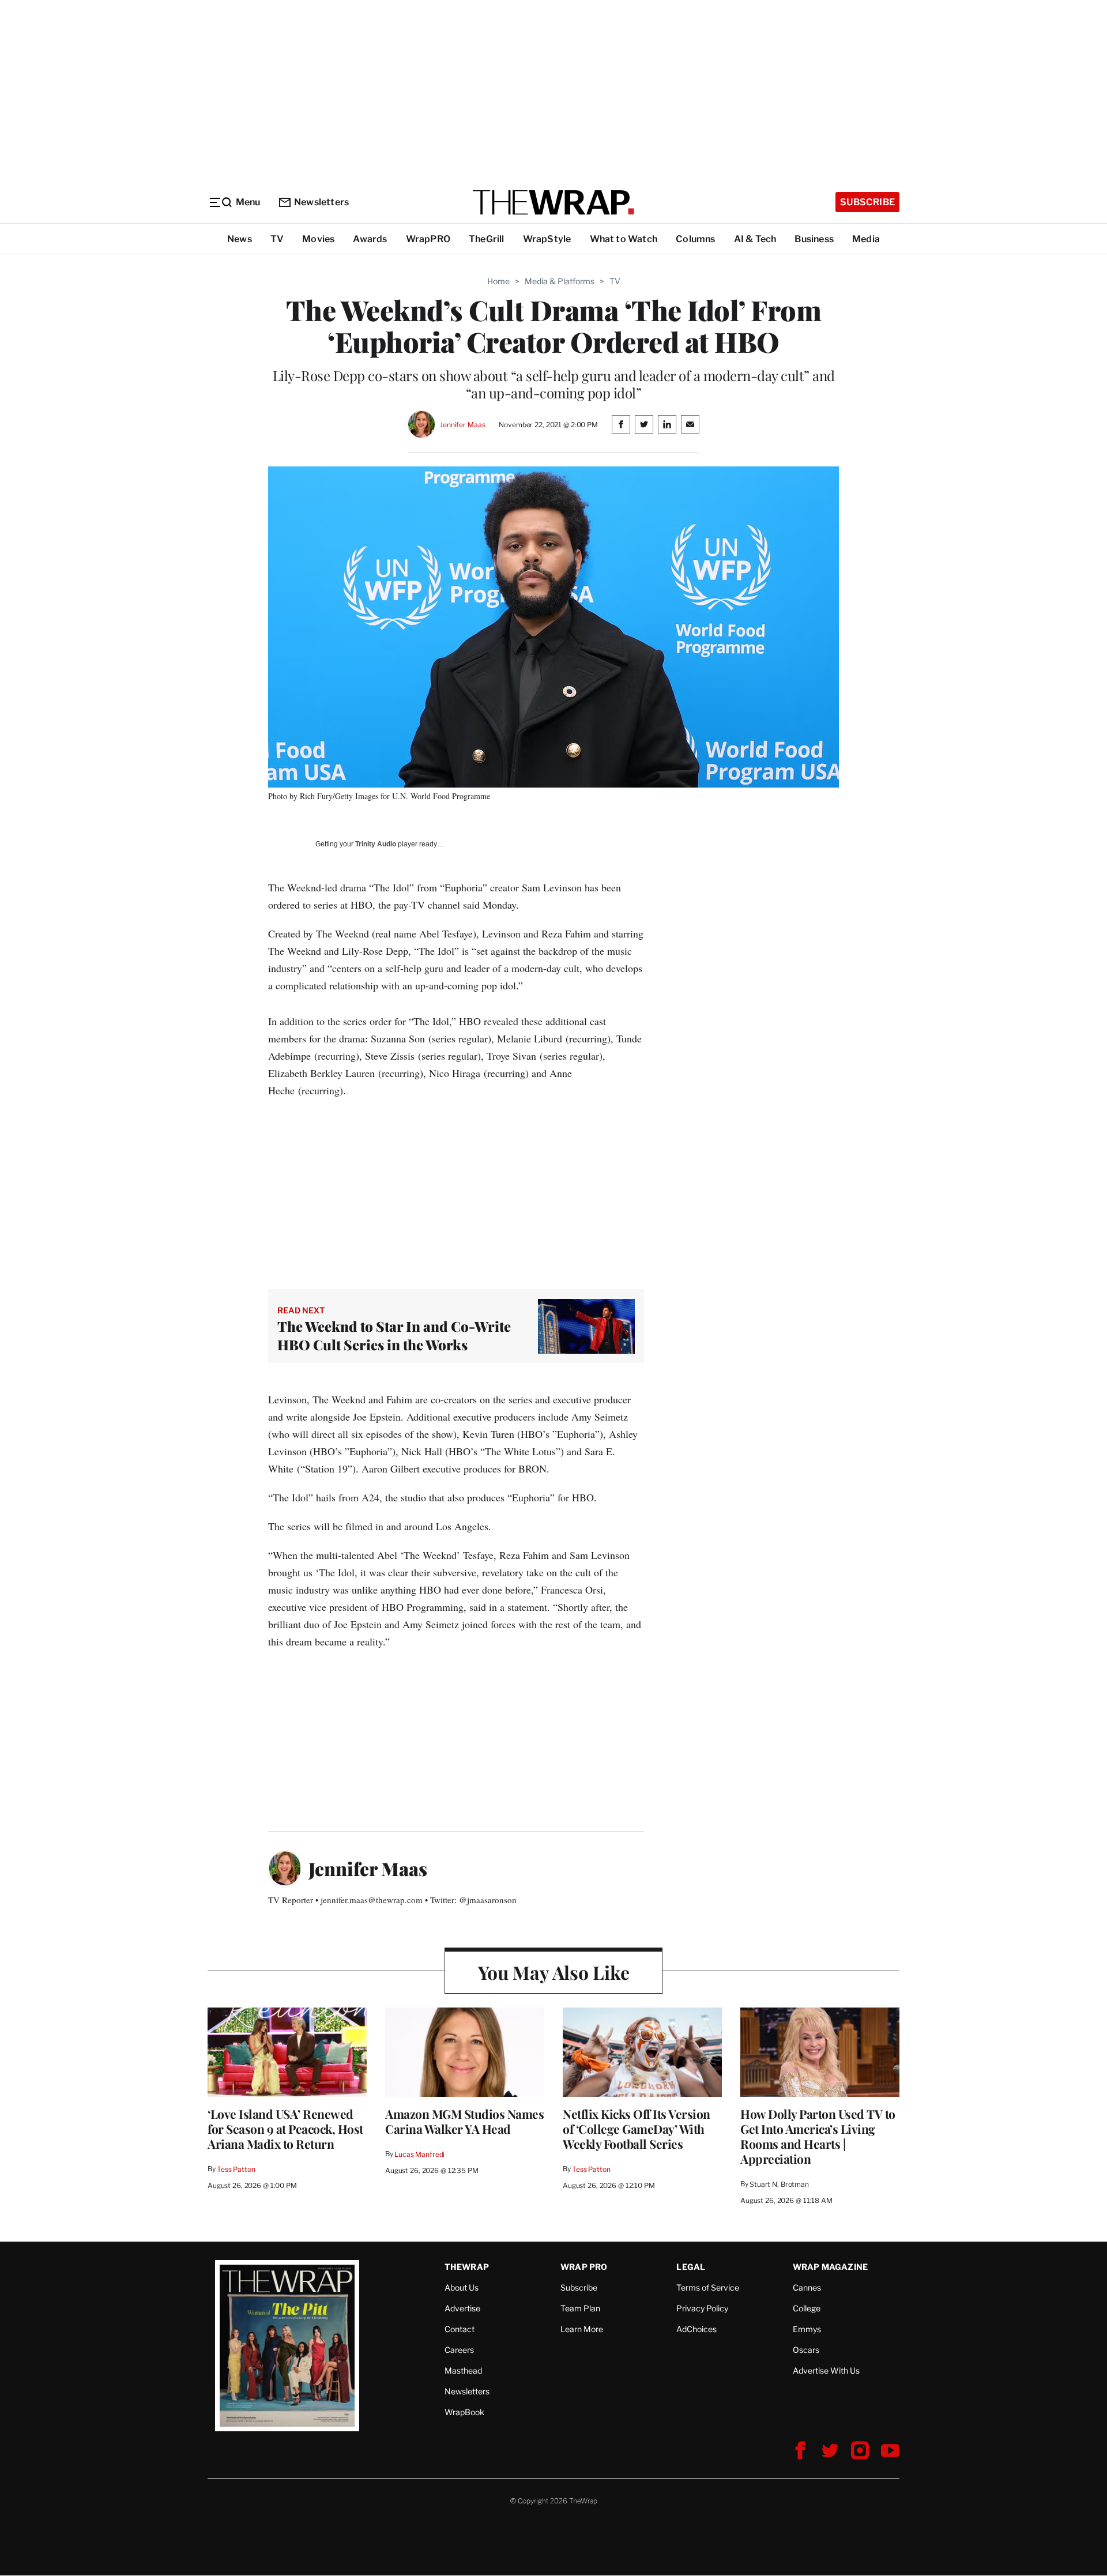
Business (814, 239)
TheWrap (467, 2267)
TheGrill (487, 239)
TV (277, 239)
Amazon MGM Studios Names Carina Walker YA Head (464, 2121)
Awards (370, 239)
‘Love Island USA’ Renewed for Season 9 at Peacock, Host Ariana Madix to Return (285, 2129)
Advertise (462, 2308)
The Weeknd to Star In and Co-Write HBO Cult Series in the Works (394, 1335)
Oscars (806, 2350)
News (240, 239)
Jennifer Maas (462, 425)
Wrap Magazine (831, 2267)
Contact (460, 2329)
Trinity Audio (376, 844)
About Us (462, 2287)
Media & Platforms (560, 281)
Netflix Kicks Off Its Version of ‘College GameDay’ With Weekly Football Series (637, 2129)
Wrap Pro (584, 2267)
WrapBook (464, 2412)
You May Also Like (554, 1972)
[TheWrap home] (553, 202)
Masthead (463, 2370)
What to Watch (624, 239)
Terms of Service (708, 2287)
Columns (695, 239)
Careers (459, 2350)
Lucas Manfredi (419, 2154)
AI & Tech (755, 239)
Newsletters (321, 202)
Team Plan (580, 2308)
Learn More (582, 2329)
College (807, 2308)
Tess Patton (236, 2169)
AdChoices (696, 2329)
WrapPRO (428, 239)
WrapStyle (547, 239)
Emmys (807, 2329)
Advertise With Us (826, 2370)
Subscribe (867, 202)
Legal (691, 2267)
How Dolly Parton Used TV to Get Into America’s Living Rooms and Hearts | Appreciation (818, 2136)
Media (866, 239)
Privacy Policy (702, 2308)
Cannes (807, 2287)
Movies (318, 239)
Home (498, 281)
